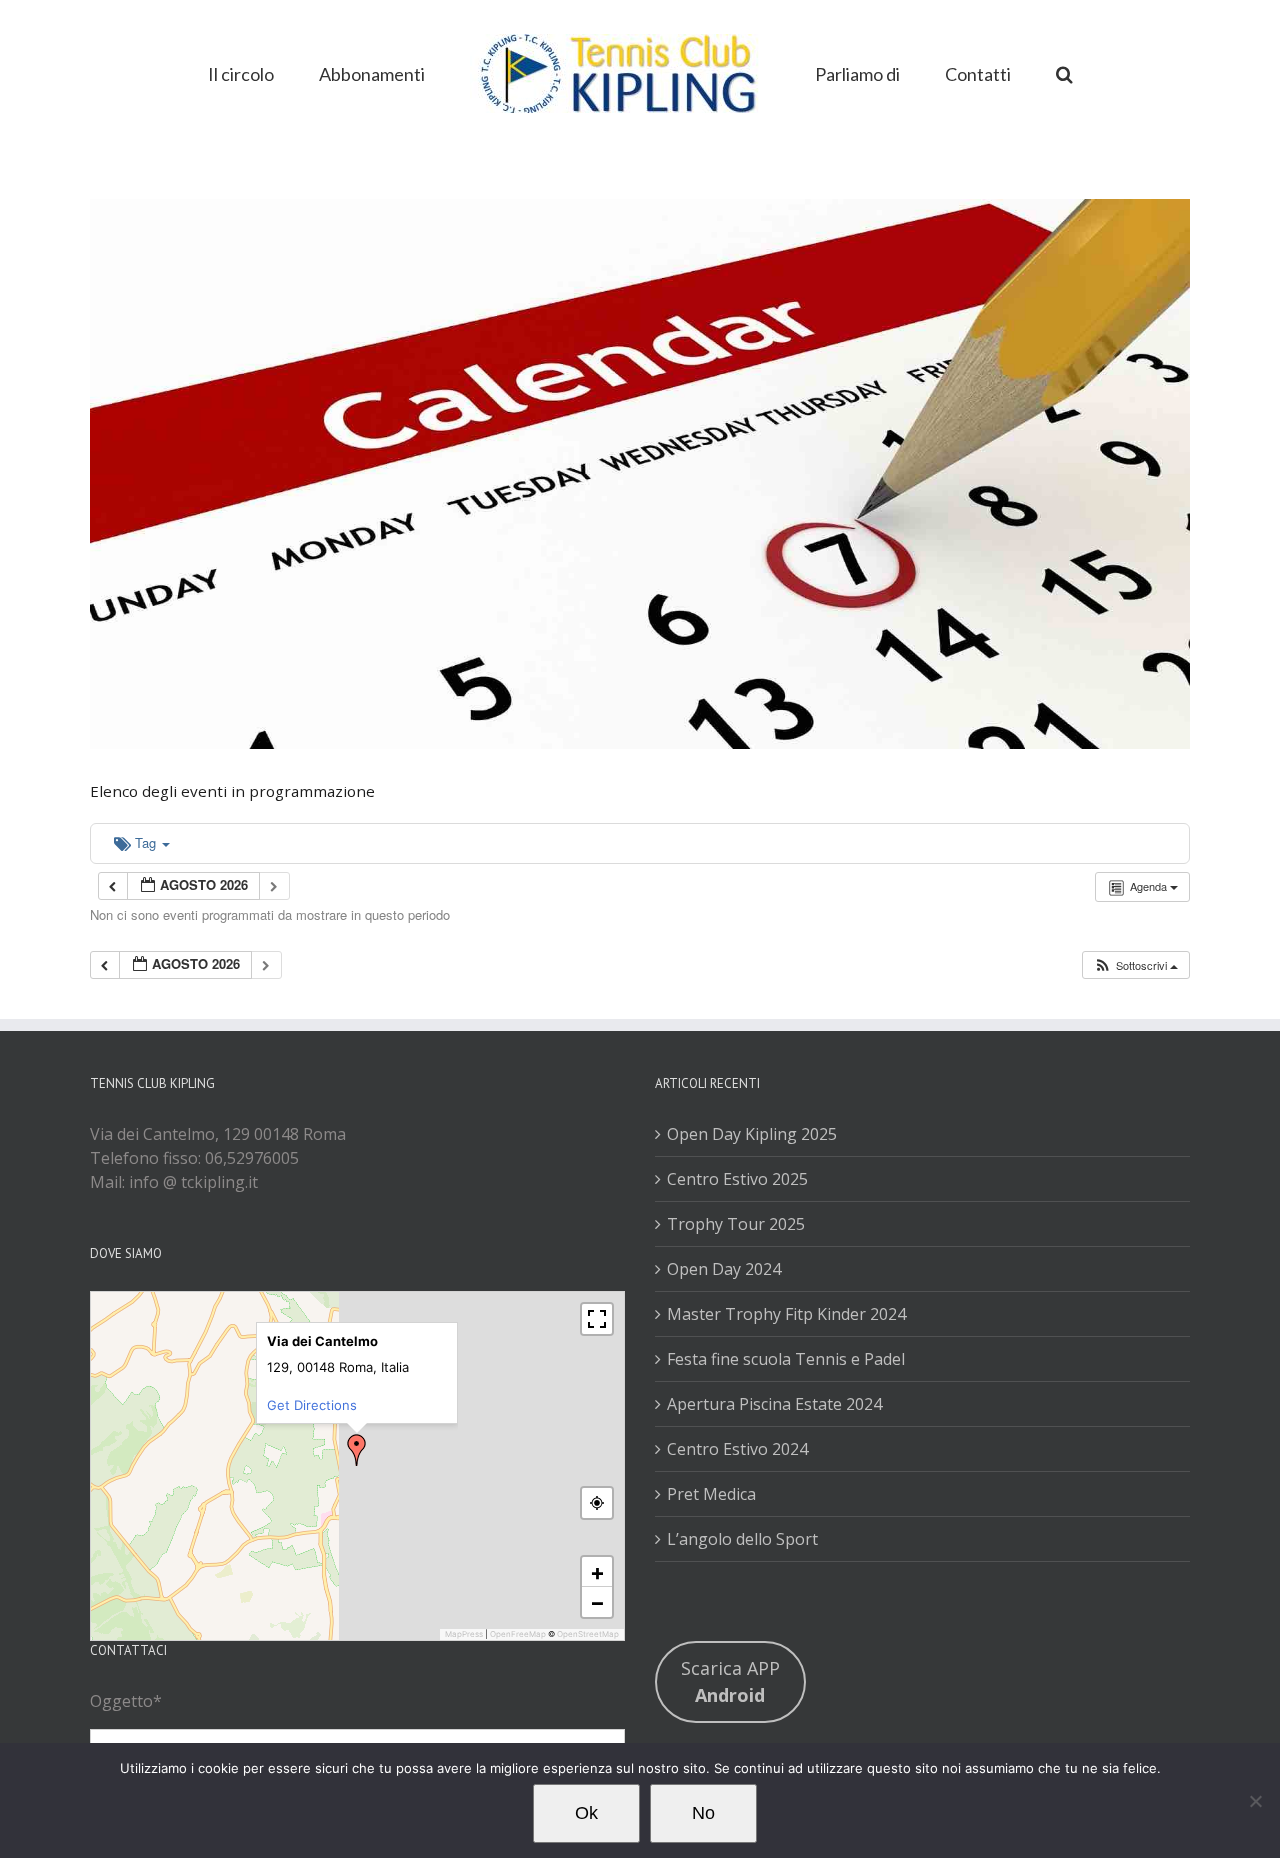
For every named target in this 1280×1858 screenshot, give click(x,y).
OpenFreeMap (518, 1634)
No (703, 1813)
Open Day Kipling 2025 (752, 1134)
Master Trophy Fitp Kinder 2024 (786, 1314)
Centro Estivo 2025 (737, 1179)
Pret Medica (711, 1494)
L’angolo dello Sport (742, 1539)
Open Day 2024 (724, 1269)
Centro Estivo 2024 (737, 1449)
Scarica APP (730, 1681)
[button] (1001, 72)
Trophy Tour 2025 (736, 1224)
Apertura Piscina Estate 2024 (774, 1404)
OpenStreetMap (588, 1634)
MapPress (464, 1634)
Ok (586, 1813)
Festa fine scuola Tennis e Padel (786, 1359)
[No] (1255, 1801)
